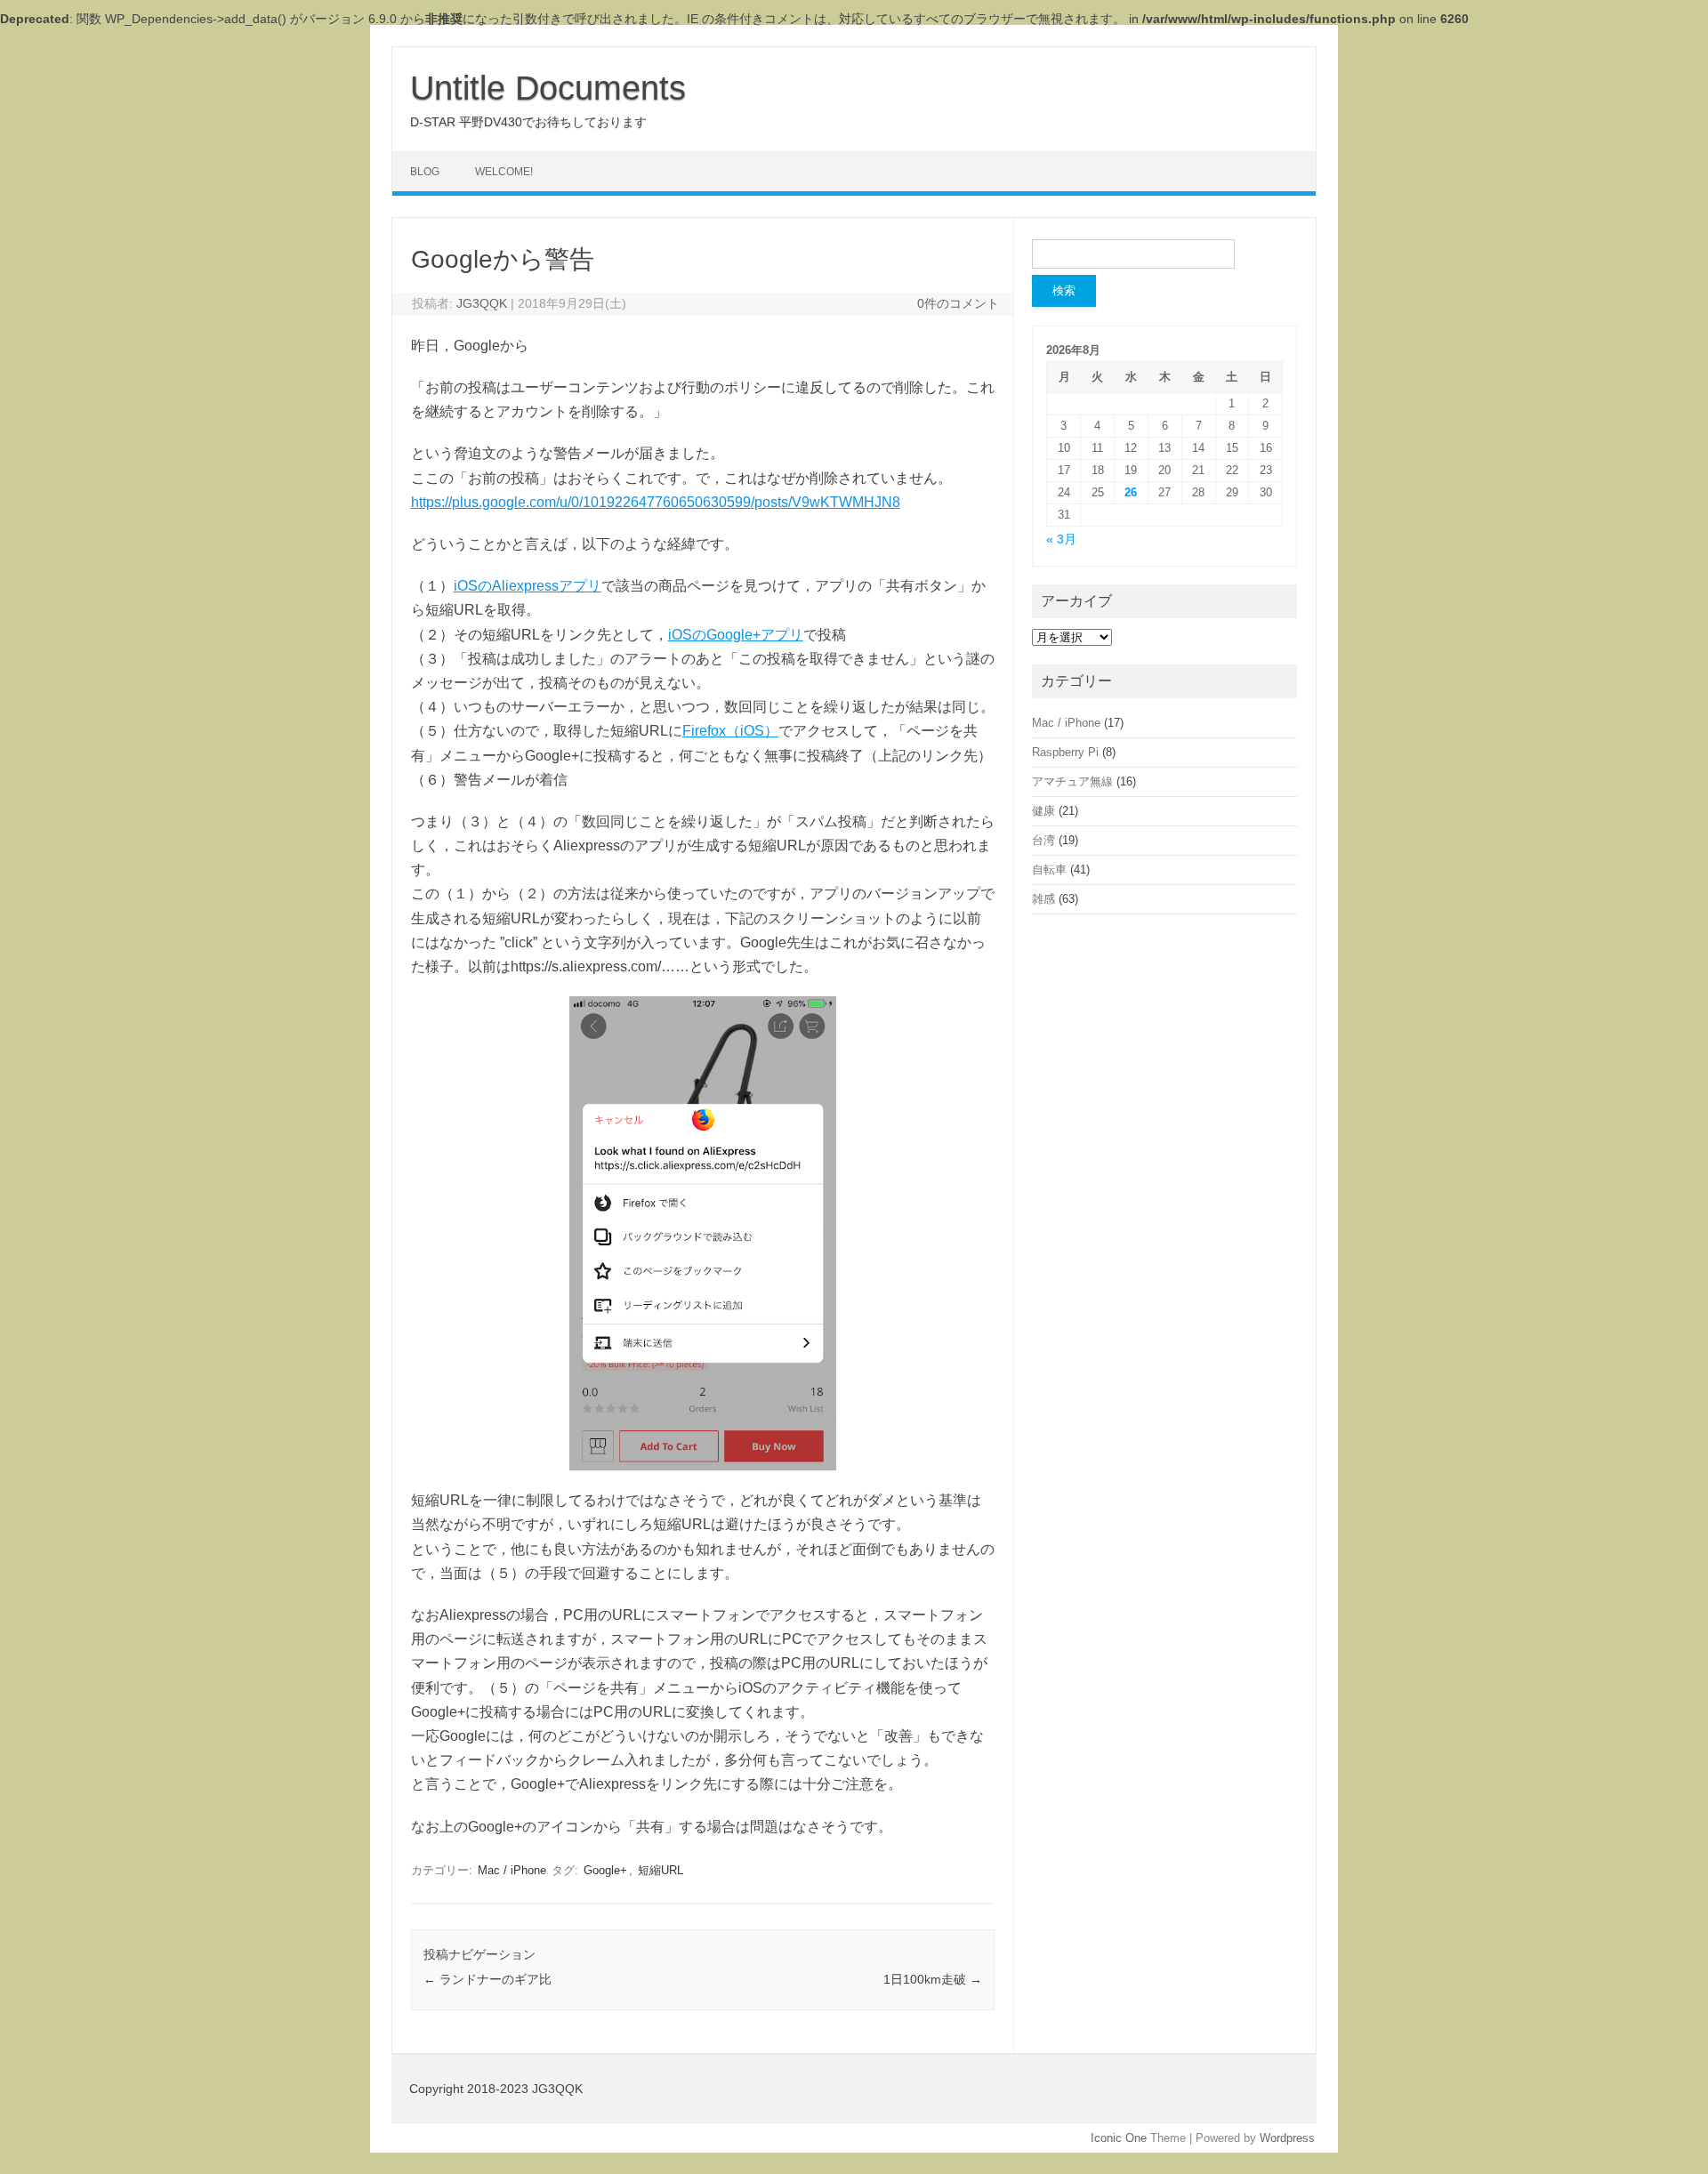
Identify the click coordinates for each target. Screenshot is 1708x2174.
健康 (1043, 811)
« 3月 (1061, 539)
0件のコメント (958, 303)
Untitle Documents (548, 88)
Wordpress (1287, 2138)
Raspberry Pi (1065, 752)
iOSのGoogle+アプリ (736, 635)
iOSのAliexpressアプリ (528, 586)
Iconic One (1119, 2138)
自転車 (1049, 870)
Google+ (605, 1870)
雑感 (1043, 899)
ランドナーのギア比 (487, 1979)
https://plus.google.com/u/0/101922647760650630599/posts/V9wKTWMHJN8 (656, 502)
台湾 (1043, 840)
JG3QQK (482, 303)
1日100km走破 (933, 1979)
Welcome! (504, 172)
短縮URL (661, 1870)
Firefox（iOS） (730, 731)
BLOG (425, 172)
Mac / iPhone (512, 1870)
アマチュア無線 (1072, 781)
